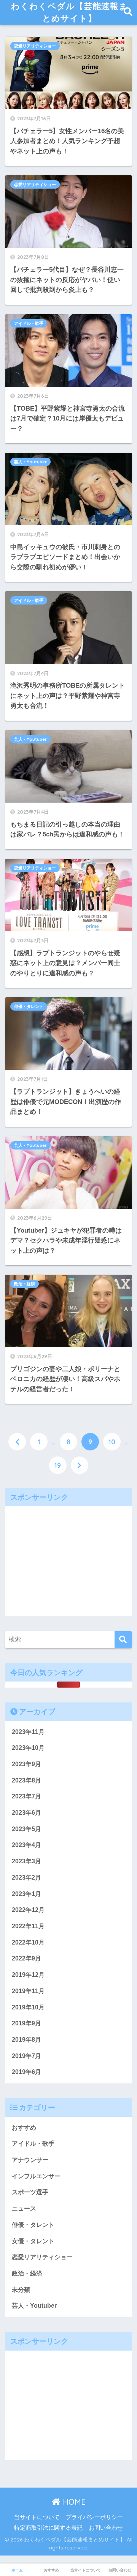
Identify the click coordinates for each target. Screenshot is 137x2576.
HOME (73, 2502)
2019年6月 (26, 2072)
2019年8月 (26, 2040)
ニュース (24, 2208)
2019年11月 (28, 1991)
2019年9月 (26, 2023)
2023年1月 (26, 1894)
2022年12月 (28, 1910)
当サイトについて (37, 2517)
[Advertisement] (68, 1559)
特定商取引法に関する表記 (48, 2528)
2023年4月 (26, 1845)
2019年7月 (26, 2056)
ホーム (17, 2570)
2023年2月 (26, 1878)
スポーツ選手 (30, 2192)
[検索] (123, 1640)
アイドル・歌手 (29, 323)
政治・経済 (25, 1284)
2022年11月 (28, 1926)
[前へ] (17, 1442)
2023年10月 (28, 1748)
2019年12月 (28, 1975)
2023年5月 (26, 1829)
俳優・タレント (29, 1006)
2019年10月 (28, 2007)
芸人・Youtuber (30, 462)
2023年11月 (28, 1732)
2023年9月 (26, 1764)
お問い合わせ (106, 2528)
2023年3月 (26, 1861)
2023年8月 (26, 1780)
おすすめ (24, 2128)
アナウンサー (30, 2160)
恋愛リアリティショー (35, 46)
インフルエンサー (36, 2176)
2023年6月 (26, 1813)
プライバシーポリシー (94, 2517)
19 (58, 1465)
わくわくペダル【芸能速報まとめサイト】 (69, 12)
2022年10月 (28, 1942)
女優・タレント (33, 2241)
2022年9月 (26, 1958)
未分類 (21, 2290)
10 (112, 1442)
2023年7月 (26, 1796)
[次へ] (80, 1465)
